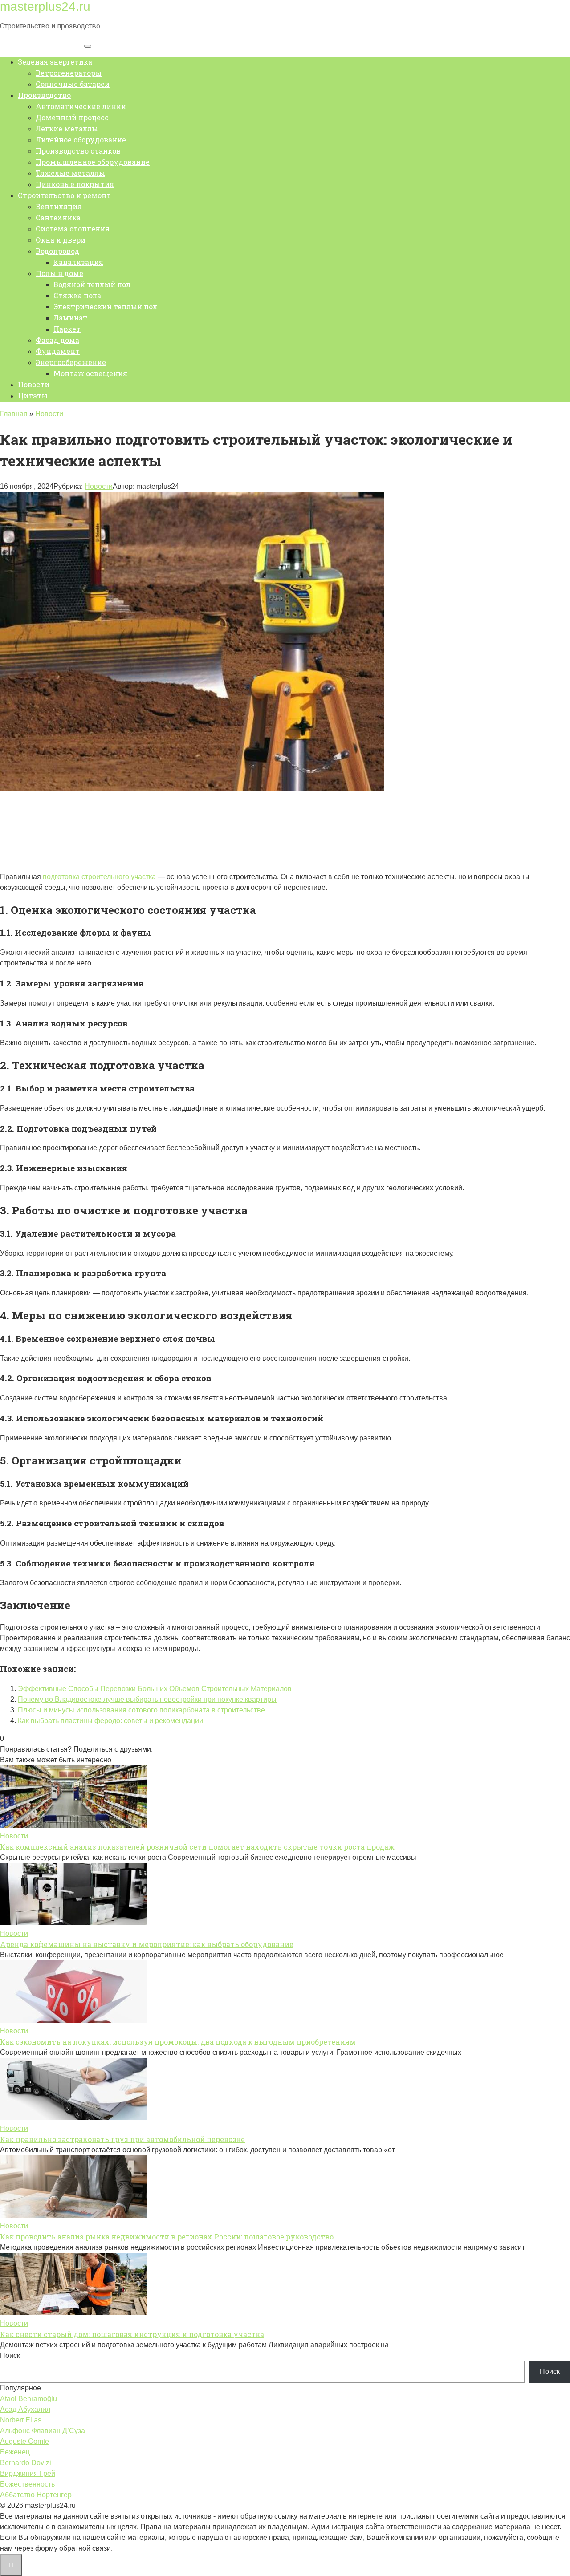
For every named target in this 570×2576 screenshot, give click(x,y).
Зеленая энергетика (55, 62)
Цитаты (33, 396)
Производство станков (78, 151)
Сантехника (58, 217)
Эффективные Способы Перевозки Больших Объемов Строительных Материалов (155, 1689)
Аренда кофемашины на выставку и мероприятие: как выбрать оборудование (147, 1944)
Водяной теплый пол (92, 284)
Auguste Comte (24, 2441)
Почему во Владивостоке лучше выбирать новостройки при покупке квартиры (147, 1699)
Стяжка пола (77, 295)
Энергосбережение (71, 362)
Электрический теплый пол (105, 306)
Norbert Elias (21, 2420)
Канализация (78, 262)
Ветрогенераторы (69, 73)
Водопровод (57, 251)
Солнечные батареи (73, 84)
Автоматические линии (81, 106)
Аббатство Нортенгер (36, 2495)
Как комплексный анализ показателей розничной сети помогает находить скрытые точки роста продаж (197, 1847)
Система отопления (73, 229)
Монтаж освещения (90, 373)
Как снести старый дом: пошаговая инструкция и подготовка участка (132, 2334)
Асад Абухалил (25, 2409)
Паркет (67, 329)
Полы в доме (59, 273)
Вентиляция (59, 206)
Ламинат (70, 318)
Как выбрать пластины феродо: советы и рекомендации (110, 1721)
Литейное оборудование (81, 140)
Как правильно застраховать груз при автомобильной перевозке (122, 2139)
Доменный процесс (72, 117)
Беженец (15, 2452)
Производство (44, 95)
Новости (34, 384)
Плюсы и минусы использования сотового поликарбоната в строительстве (141, 1710)
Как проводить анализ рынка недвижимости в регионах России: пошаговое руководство (167, 2237)
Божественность (27, 2484)
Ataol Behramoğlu (28, 2399)
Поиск (10, 2355)
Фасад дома (57, 340)
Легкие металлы (67, 128)
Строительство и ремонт (64, 195)
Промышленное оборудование (93, 162)
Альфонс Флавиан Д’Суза (43, 2431)
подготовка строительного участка (99, 877)
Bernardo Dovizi (26, 2463)
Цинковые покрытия (75, 184)
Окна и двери (61, 240)
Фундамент (58, 351)
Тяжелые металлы (70, 173)
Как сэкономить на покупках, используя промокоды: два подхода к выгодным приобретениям (178, 2042)
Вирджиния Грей (28, 2473)
